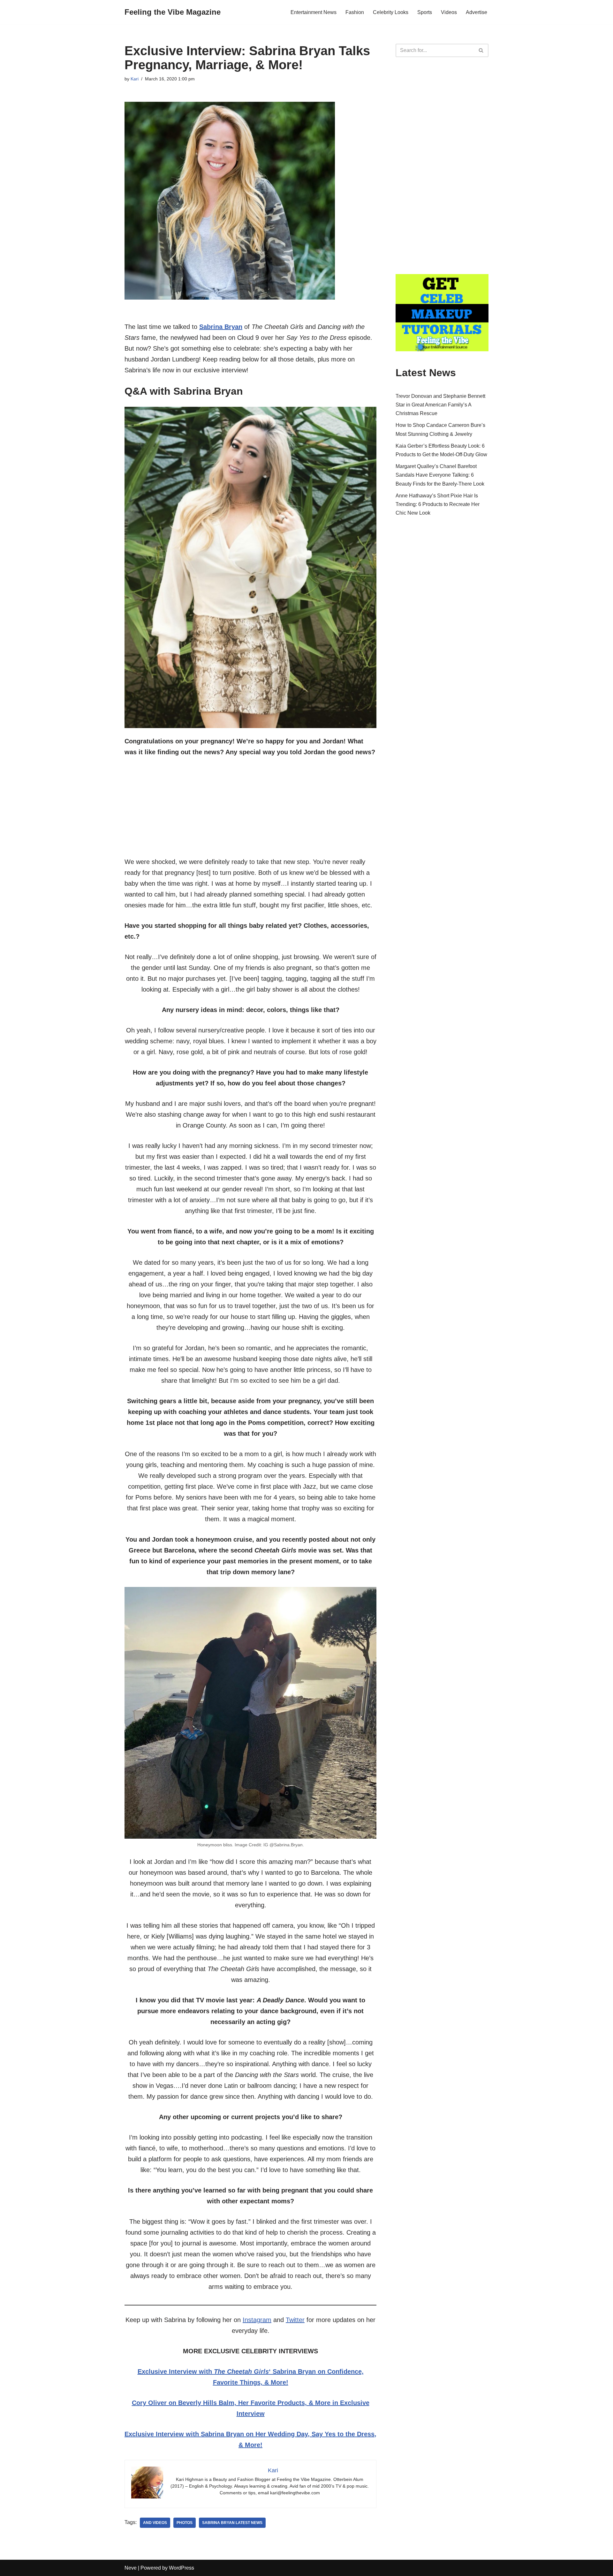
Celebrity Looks (391, 12)
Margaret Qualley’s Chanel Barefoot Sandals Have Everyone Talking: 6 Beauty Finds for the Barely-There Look (440, 475)
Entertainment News (314, 12)
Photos (185, 2523)
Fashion (355, 12)
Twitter (295, 2320)
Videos (449, 12)
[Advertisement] (250, 812)
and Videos (155, 2523)
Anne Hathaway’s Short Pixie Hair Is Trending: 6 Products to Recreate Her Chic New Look (438, 504)
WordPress (182, 2568)
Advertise (477, 12)
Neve (131, 2568)
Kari (135, 79)
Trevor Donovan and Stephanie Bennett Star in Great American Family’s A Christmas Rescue (440, 405)
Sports (425, 12)
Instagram (257, 2320)
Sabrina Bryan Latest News (232, 2523)
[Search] (481, 50)
